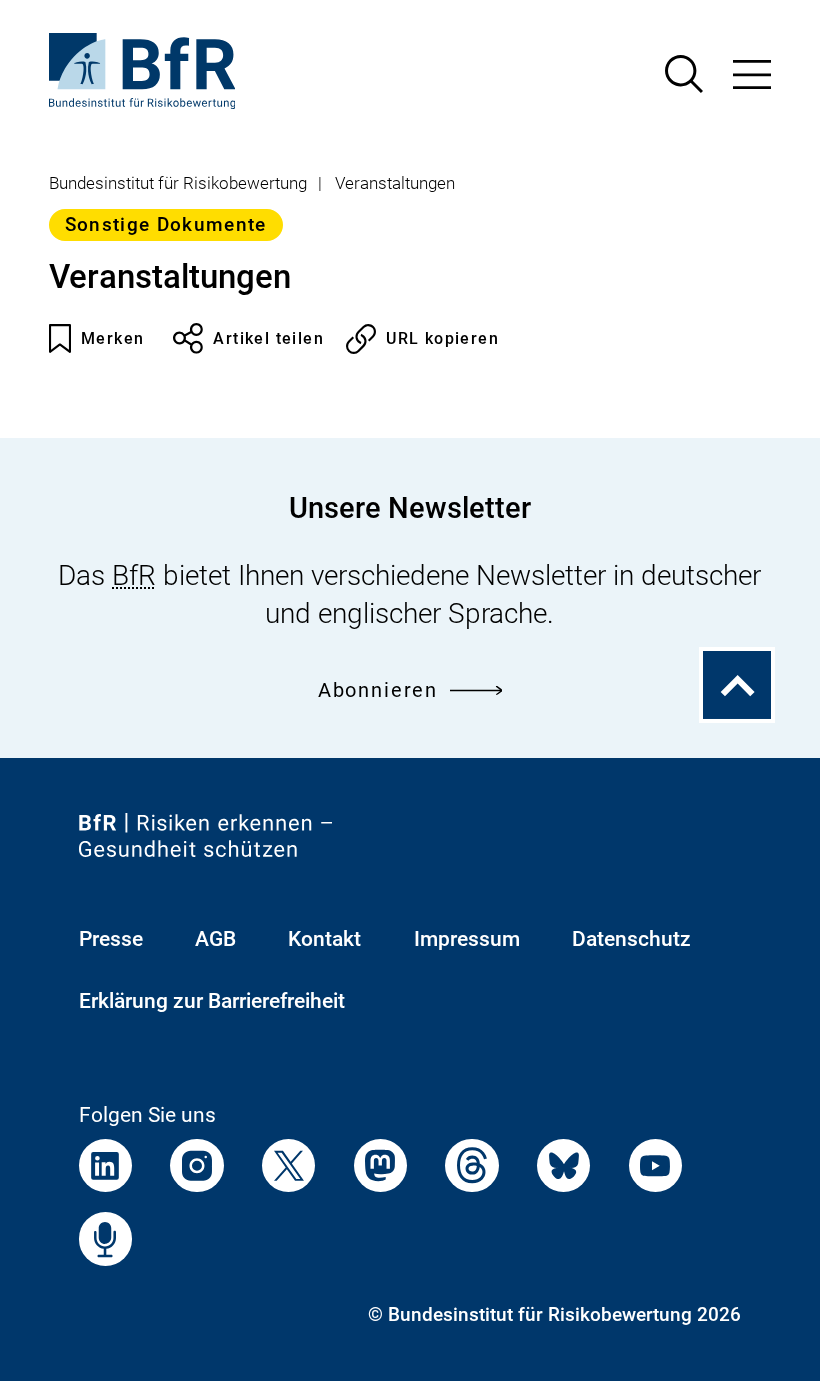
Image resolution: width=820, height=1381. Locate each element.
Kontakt (324, 938)
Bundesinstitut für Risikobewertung (178, 183)
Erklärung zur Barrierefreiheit (212, 1000)
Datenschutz (631, 938)
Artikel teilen (268, 338)
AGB (215, 938)
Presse (111, 938)
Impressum (467, 938)
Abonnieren (378, 690)
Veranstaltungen (395, 183)
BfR (134, 575)
